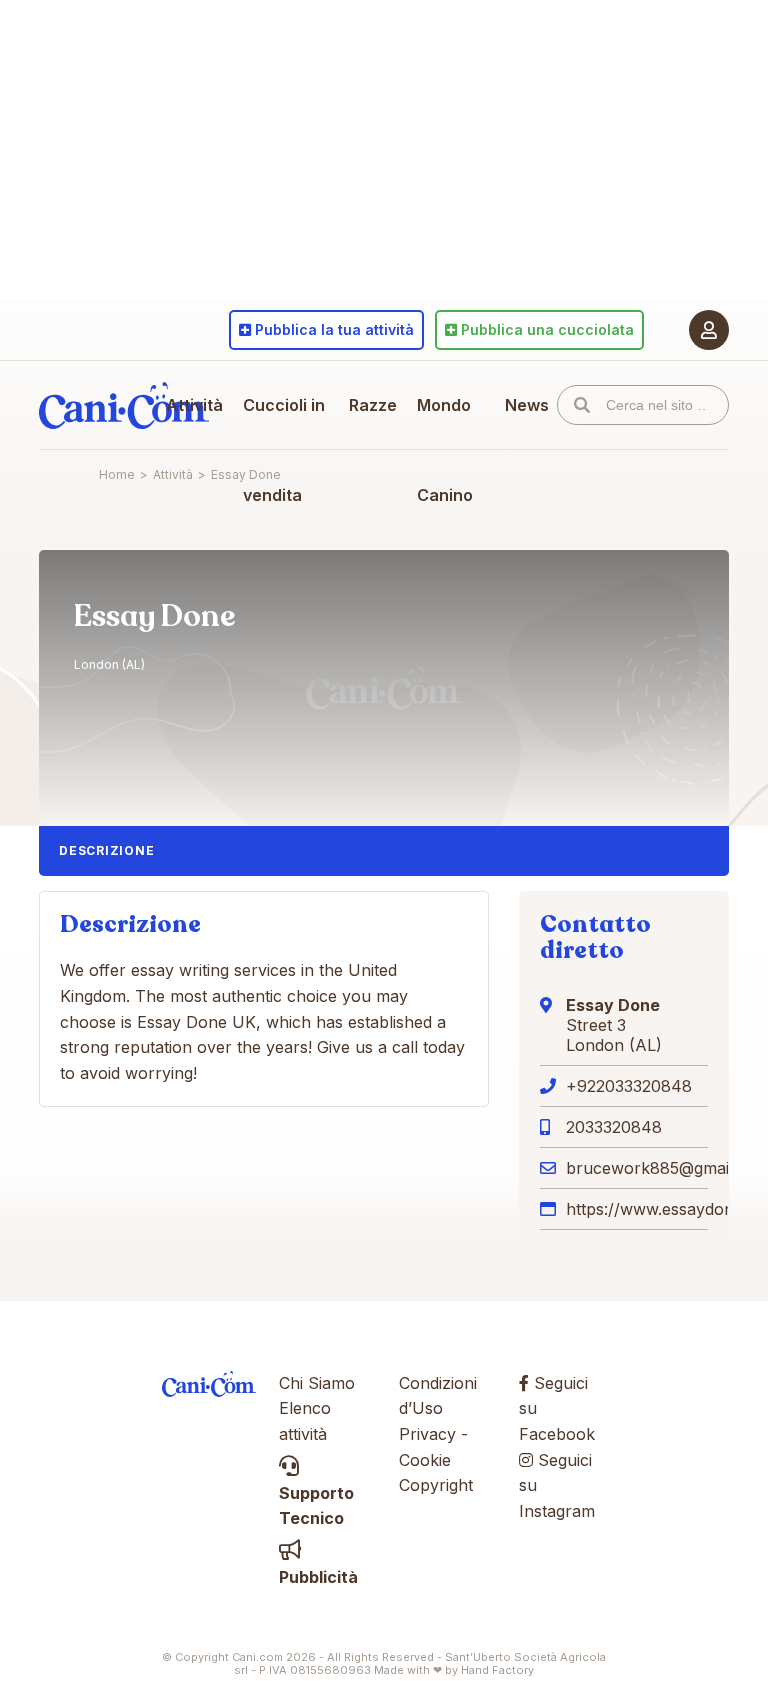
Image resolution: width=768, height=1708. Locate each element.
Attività (194, 405)
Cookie (425, 1460)
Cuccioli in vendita (284, 450)
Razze (373, 405)
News (527, 405)
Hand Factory (497, 1670)
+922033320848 (629, 1086)
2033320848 (614, 1127)
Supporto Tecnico (316, 1505)
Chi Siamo (317, 1383)
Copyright (436, 1485)
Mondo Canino (445, 450)
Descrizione (106, 850)
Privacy (427, 1434)
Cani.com (124, 405)
